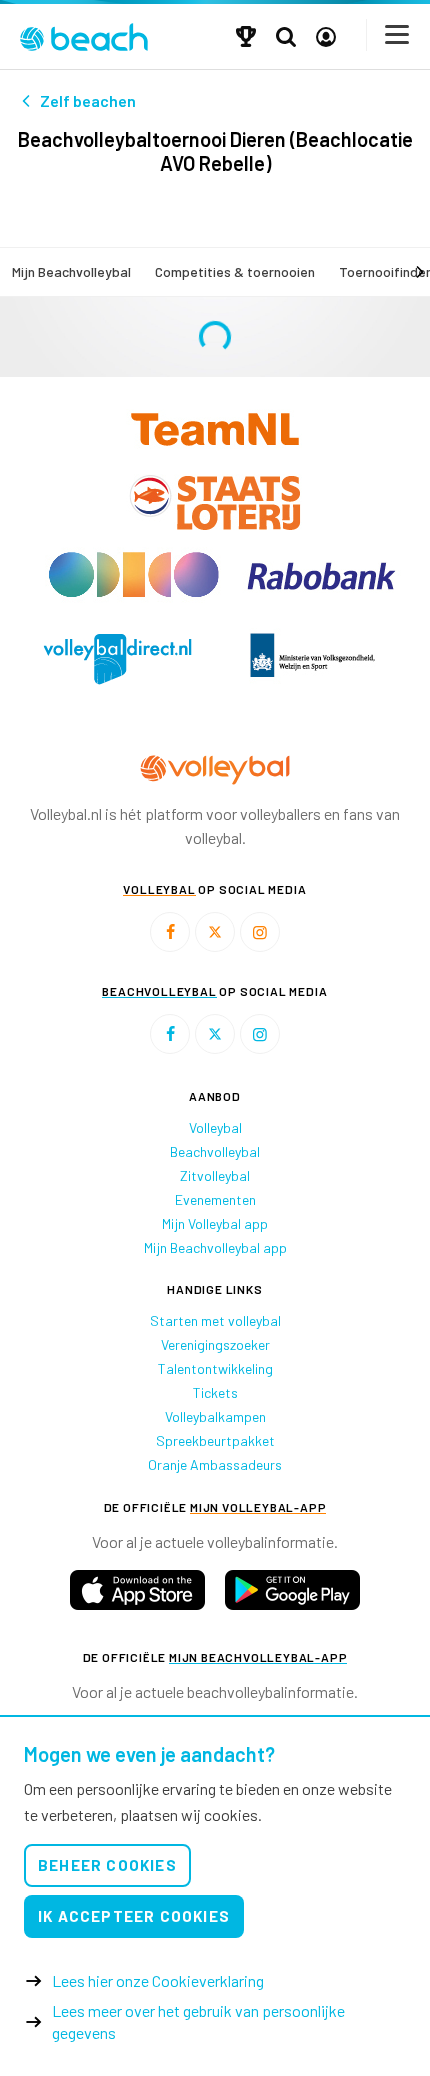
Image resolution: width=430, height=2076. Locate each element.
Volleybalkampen (215, 1416)
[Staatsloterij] (215, 500)
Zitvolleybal (215, 1175)
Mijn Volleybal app (215, 1223)
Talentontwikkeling (215, 1368)
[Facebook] (170, 932)
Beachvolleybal (215, 1151)
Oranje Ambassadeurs (215, 1464)
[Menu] (398, 34)
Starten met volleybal (215, 1320)
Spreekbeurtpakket (215, 1440)
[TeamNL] (215, 427)
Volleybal (215, 1127)
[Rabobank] (321, 573)
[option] (117, 659)
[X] (215, 932)
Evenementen (215, 1199)
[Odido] (135, 573)
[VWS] (312, 659)
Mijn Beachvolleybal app (215, 1247)
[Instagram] (260, 932)
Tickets (215, 1392)
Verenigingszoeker (215, 1344)
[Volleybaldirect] (117, 659)
